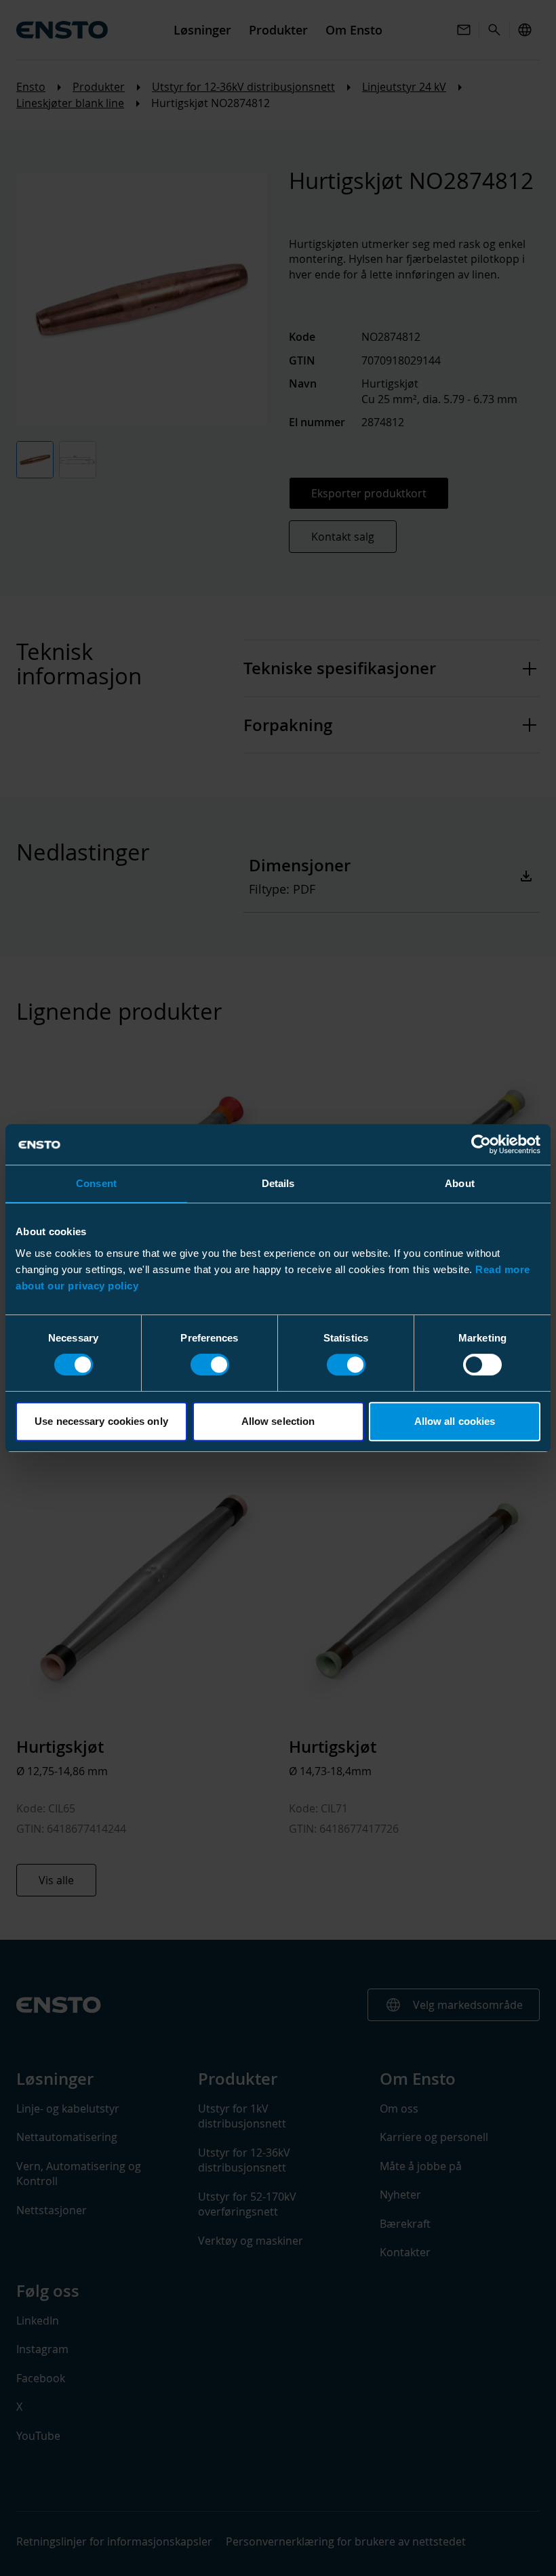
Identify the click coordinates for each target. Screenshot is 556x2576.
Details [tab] (278, 1183)
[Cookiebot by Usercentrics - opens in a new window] (481, 1144)
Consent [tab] (96, 1183)
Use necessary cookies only (101, 1421)
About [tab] (460, 1183)
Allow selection (278, 1421)
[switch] (210, 1365)
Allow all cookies (455, 1421)
